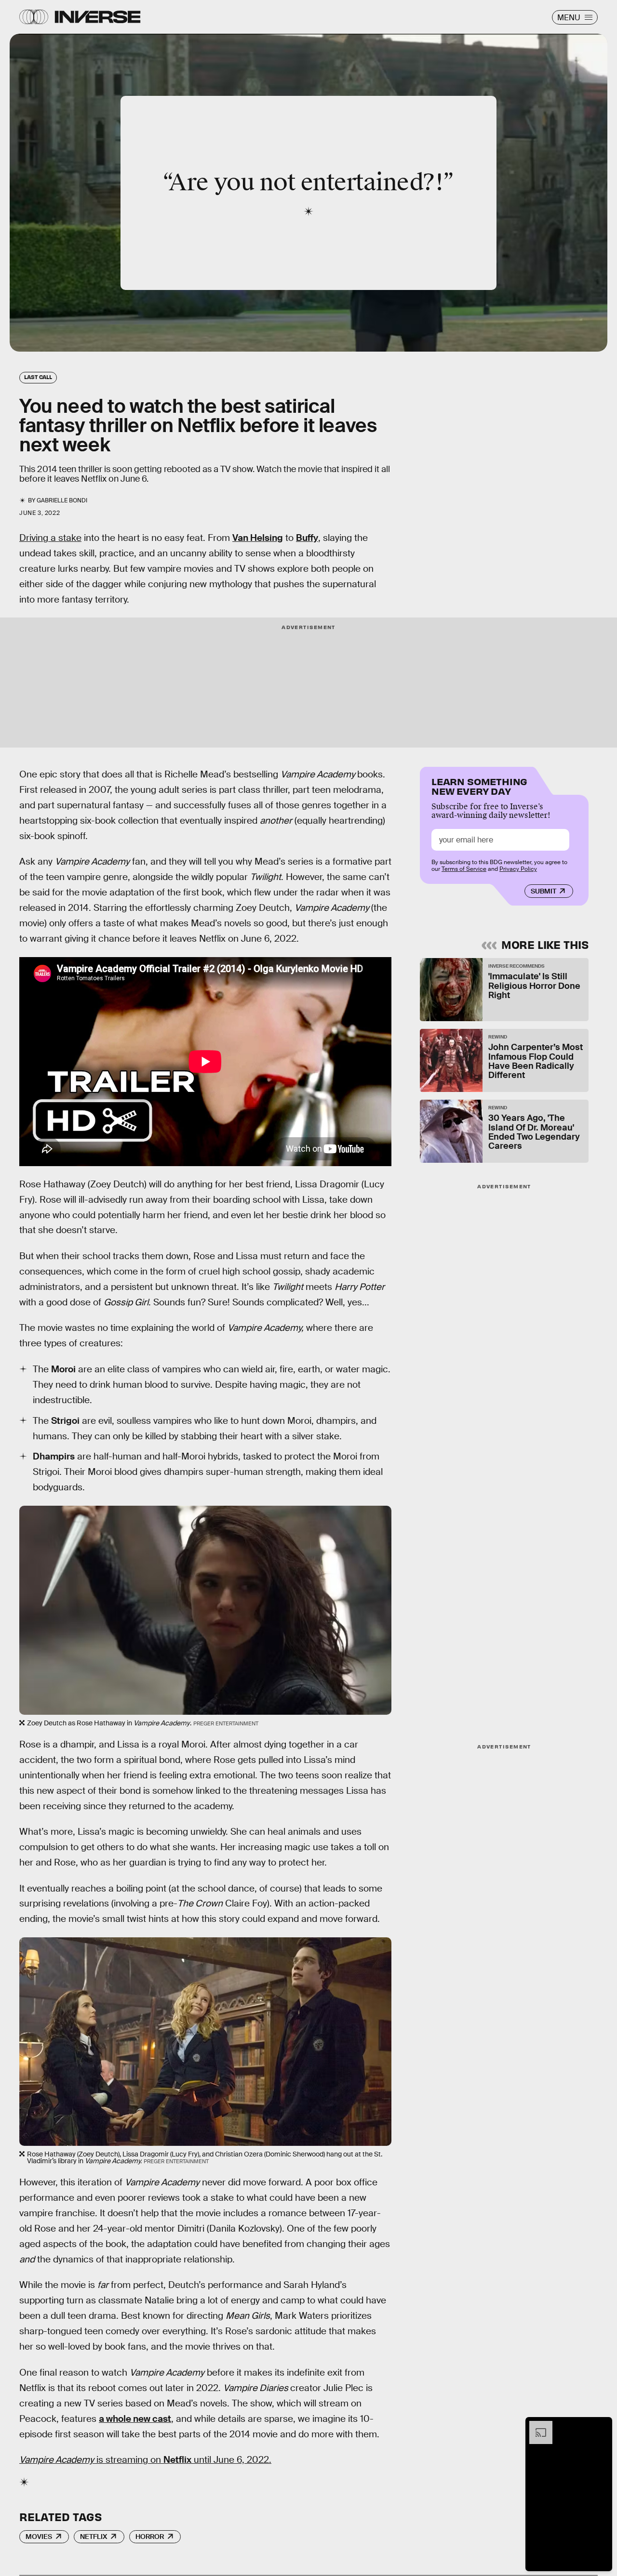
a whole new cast (135, 2419)
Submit (543, 891)
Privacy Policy (518, 869)
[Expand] (536, 2426)
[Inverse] (98, 17)
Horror (150, 2537)
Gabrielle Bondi (62, 500)
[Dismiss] (602, 2426)
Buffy (307, 538)
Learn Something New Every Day (479, 785)
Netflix (177, 2460)
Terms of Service (464, 869)
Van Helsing (258, 538)
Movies (39, 2537)
